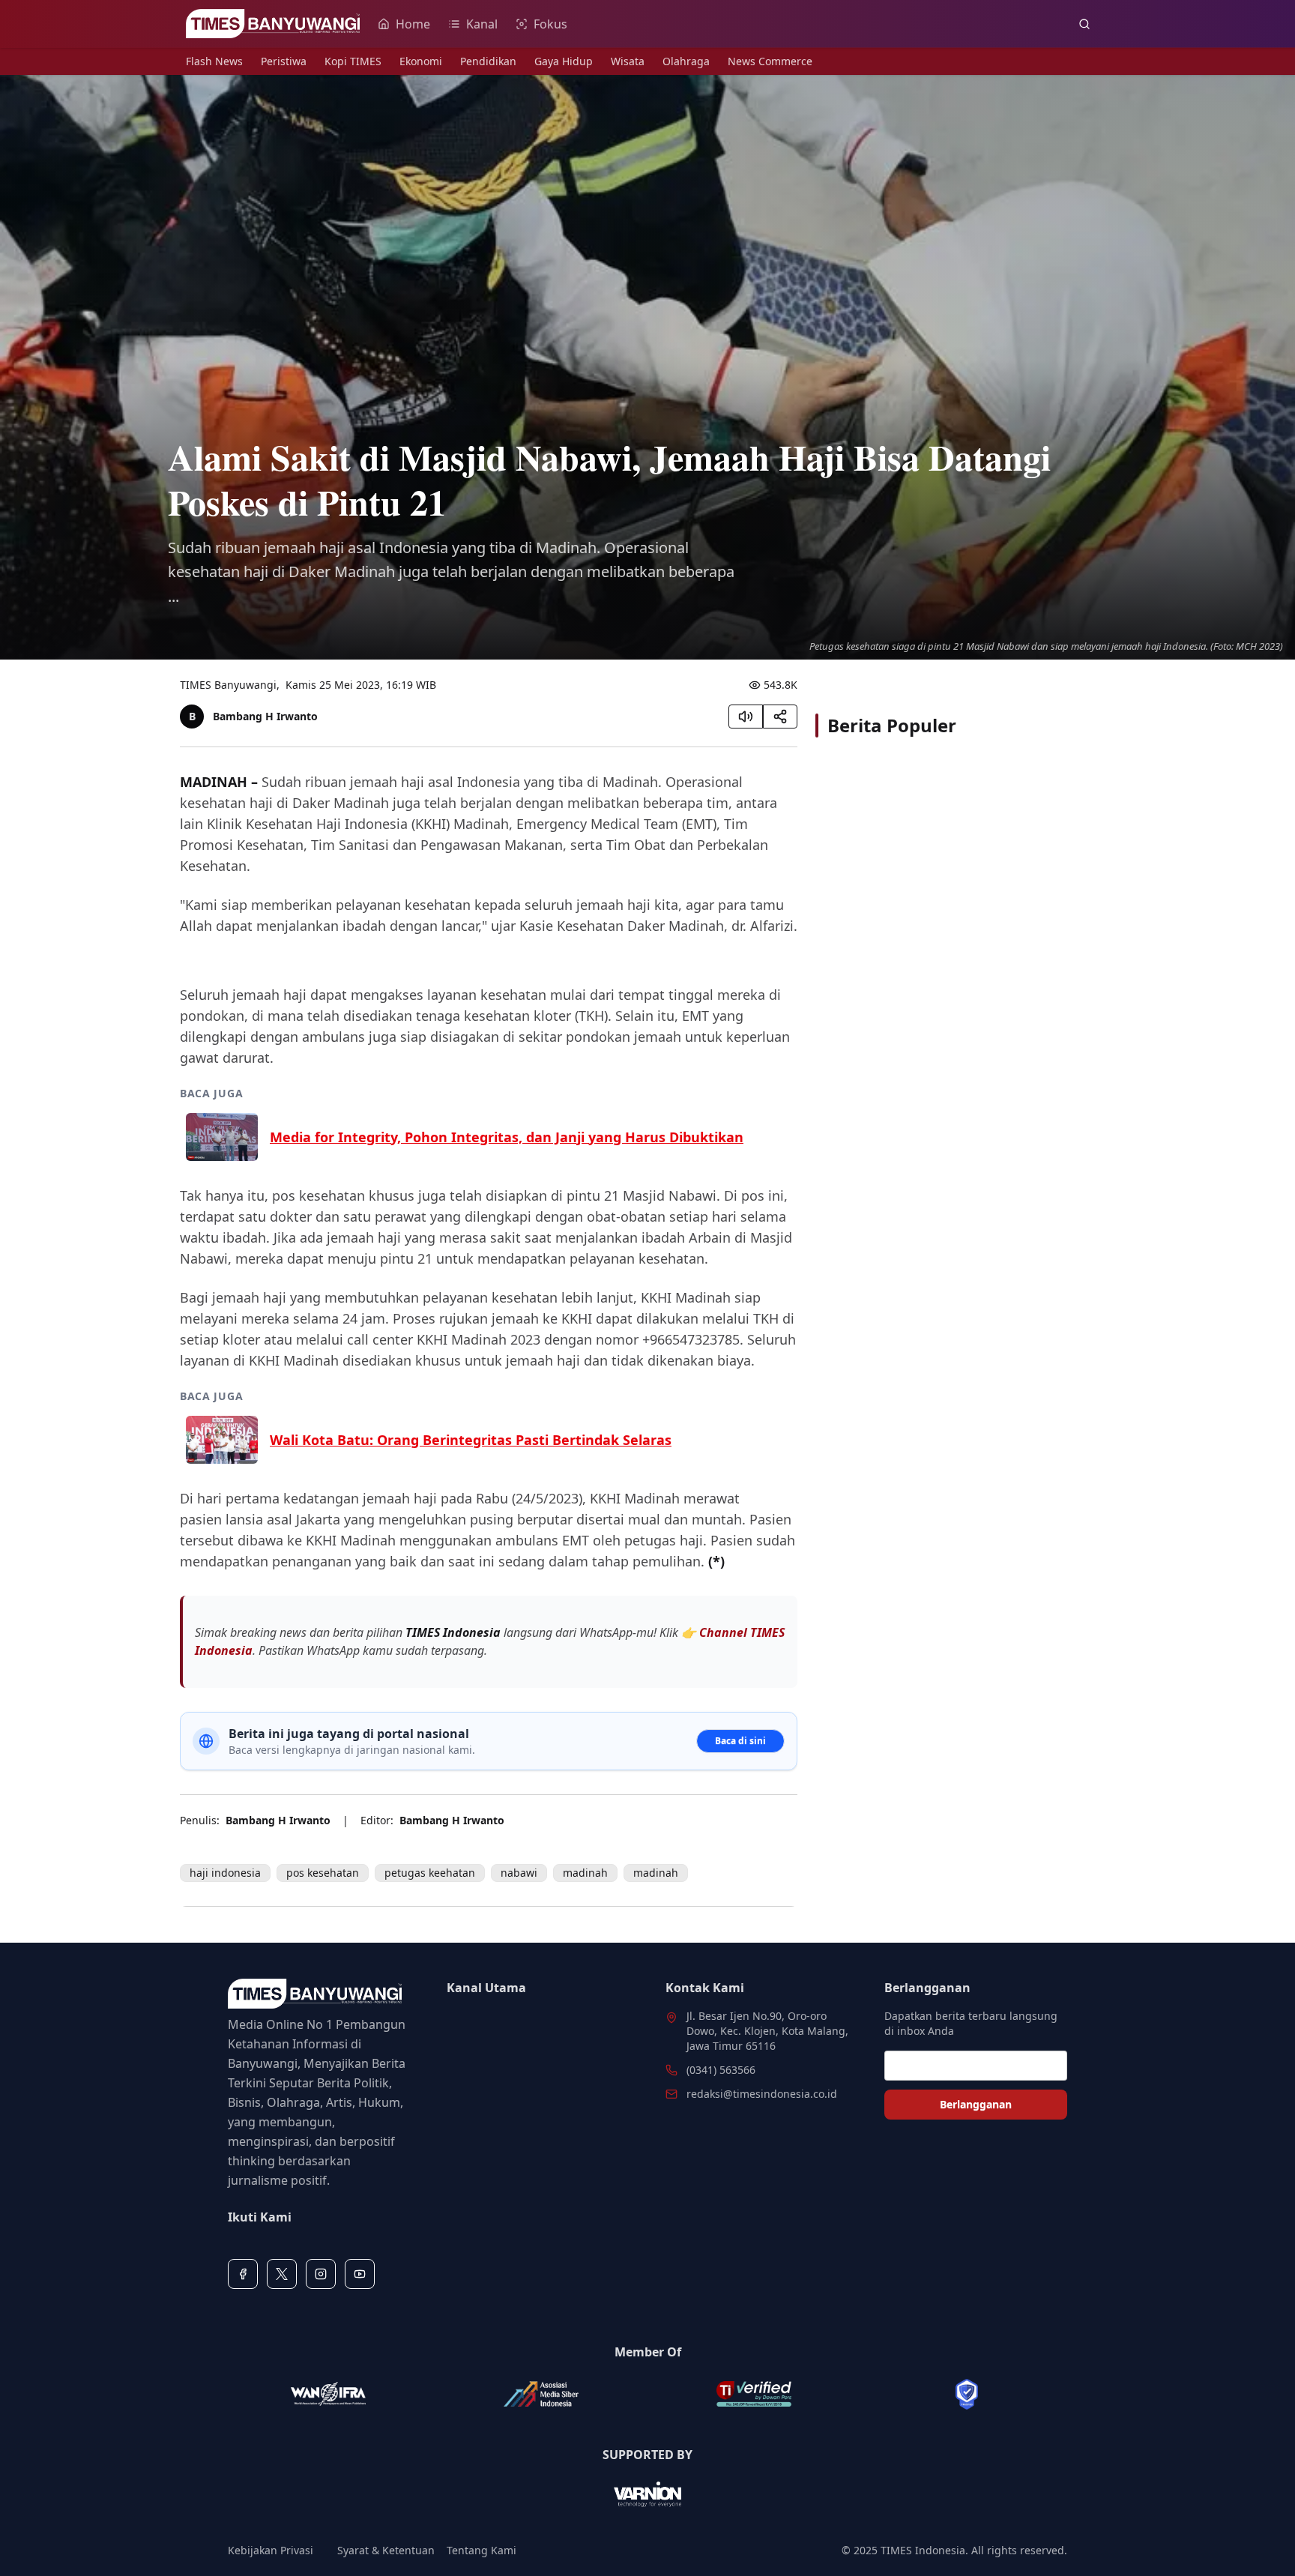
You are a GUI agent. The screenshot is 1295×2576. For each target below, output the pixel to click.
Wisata (628, 61)
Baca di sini (740, 1741)
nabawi (519, 1873)
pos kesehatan (323, 1873)
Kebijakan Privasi (271, 2550)
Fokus (550, 24)
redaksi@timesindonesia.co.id (762, 2094)
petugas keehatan (430, 1873)
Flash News (214, 61)
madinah (585, 1873)
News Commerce (770, 61)
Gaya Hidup (564, 61)
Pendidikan (488, 61)
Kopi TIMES (353, 61)
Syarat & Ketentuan (386, 2550)
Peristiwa (284, 61)
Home (413, 24)
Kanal (482, 24)
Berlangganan (976, 2104)
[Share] (780, 717)
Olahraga (686, 61)
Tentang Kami (482, 2550)
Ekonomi (421, 61)
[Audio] (746, 717)
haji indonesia (225, 1873)
